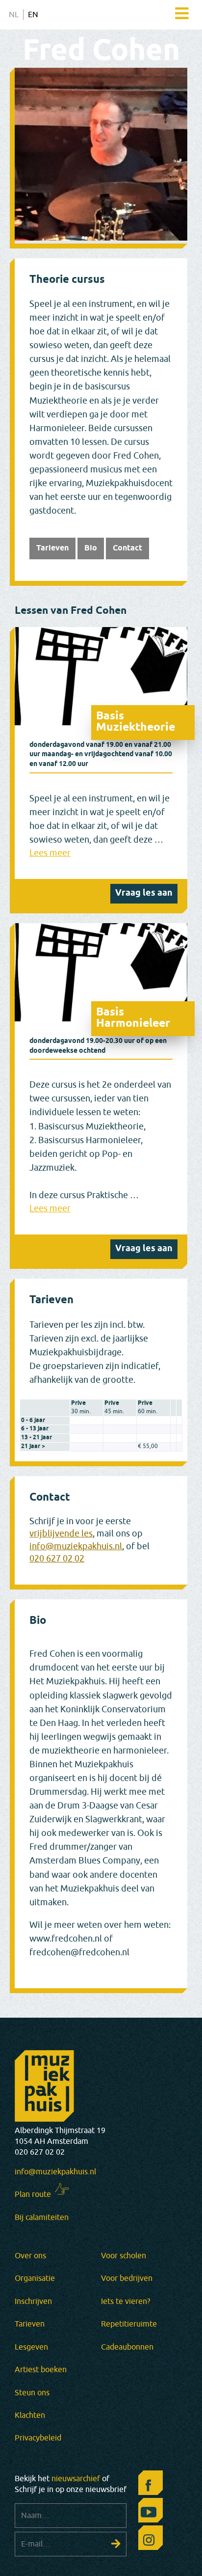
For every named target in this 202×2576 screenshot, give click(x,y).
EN (33, 15)
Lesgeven (31, 2347)
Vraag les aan (144, 893)
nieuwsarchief (76, 2479)
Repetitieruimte (129, 2324)
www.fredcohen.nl (66, 1939)
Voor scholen (124, 2256)
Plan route (33, 2194)
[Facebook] (148, 2485)
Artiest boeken (41, 2370)
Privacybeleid (38, 2438)
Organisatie (35, 2278)
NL (14, 15)
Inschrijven (33, 2302)
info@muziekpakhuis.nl (76, 1547)
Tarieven (52, 548)
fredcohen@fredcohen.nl (79, 1953)
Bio (91, 548)
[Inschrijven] (116, 2544)
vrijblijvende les (61, 1534)
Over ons (30, 2256)
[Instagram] (148, 2540)
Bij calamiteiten (42, 2218)
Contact (127, 548)
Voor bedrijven (127, 2278)
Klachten (30, 2415)
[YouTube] (148, 2513)
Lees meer (50, 853)
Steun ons (32, 2393)
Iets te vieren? (126, 2302)
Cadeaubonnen (127, 2347)
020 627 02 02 (57, 1559)
